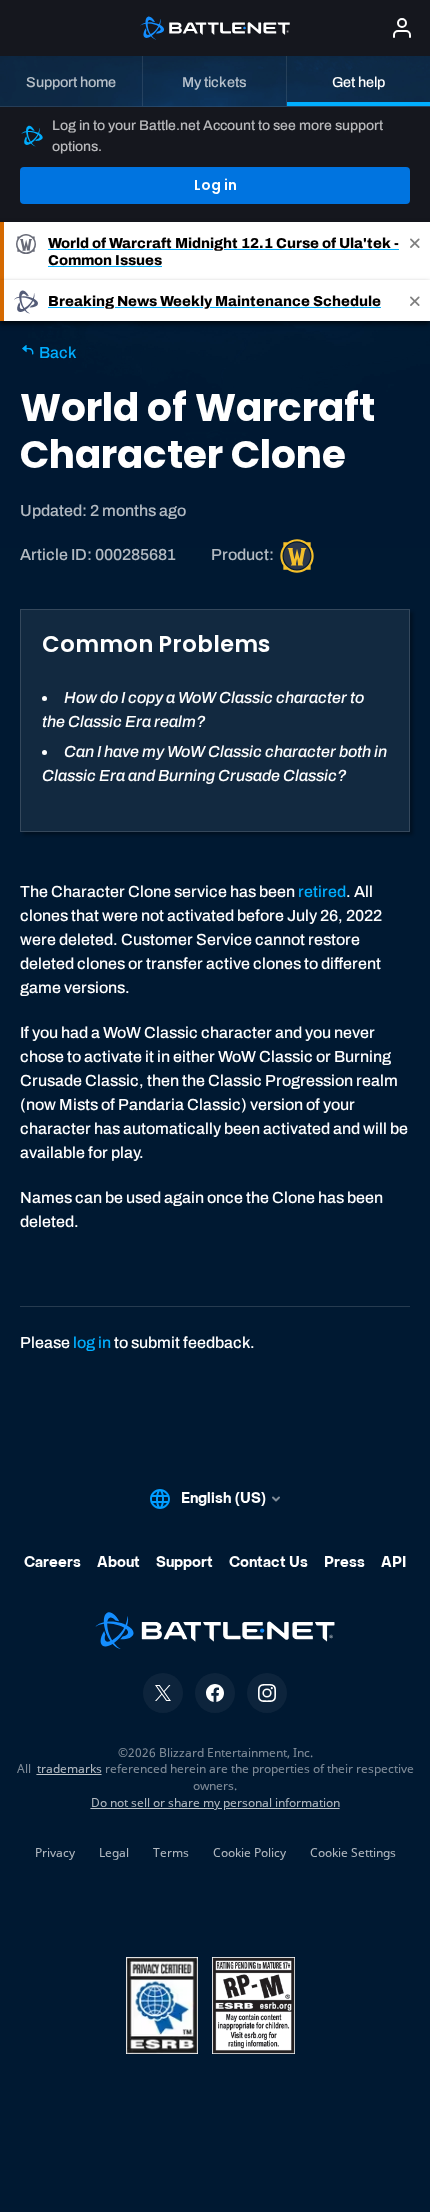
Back (56, 352)
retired (322, 891)
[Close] (415, 251)
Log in (215, 185)
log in (92, 1342)
